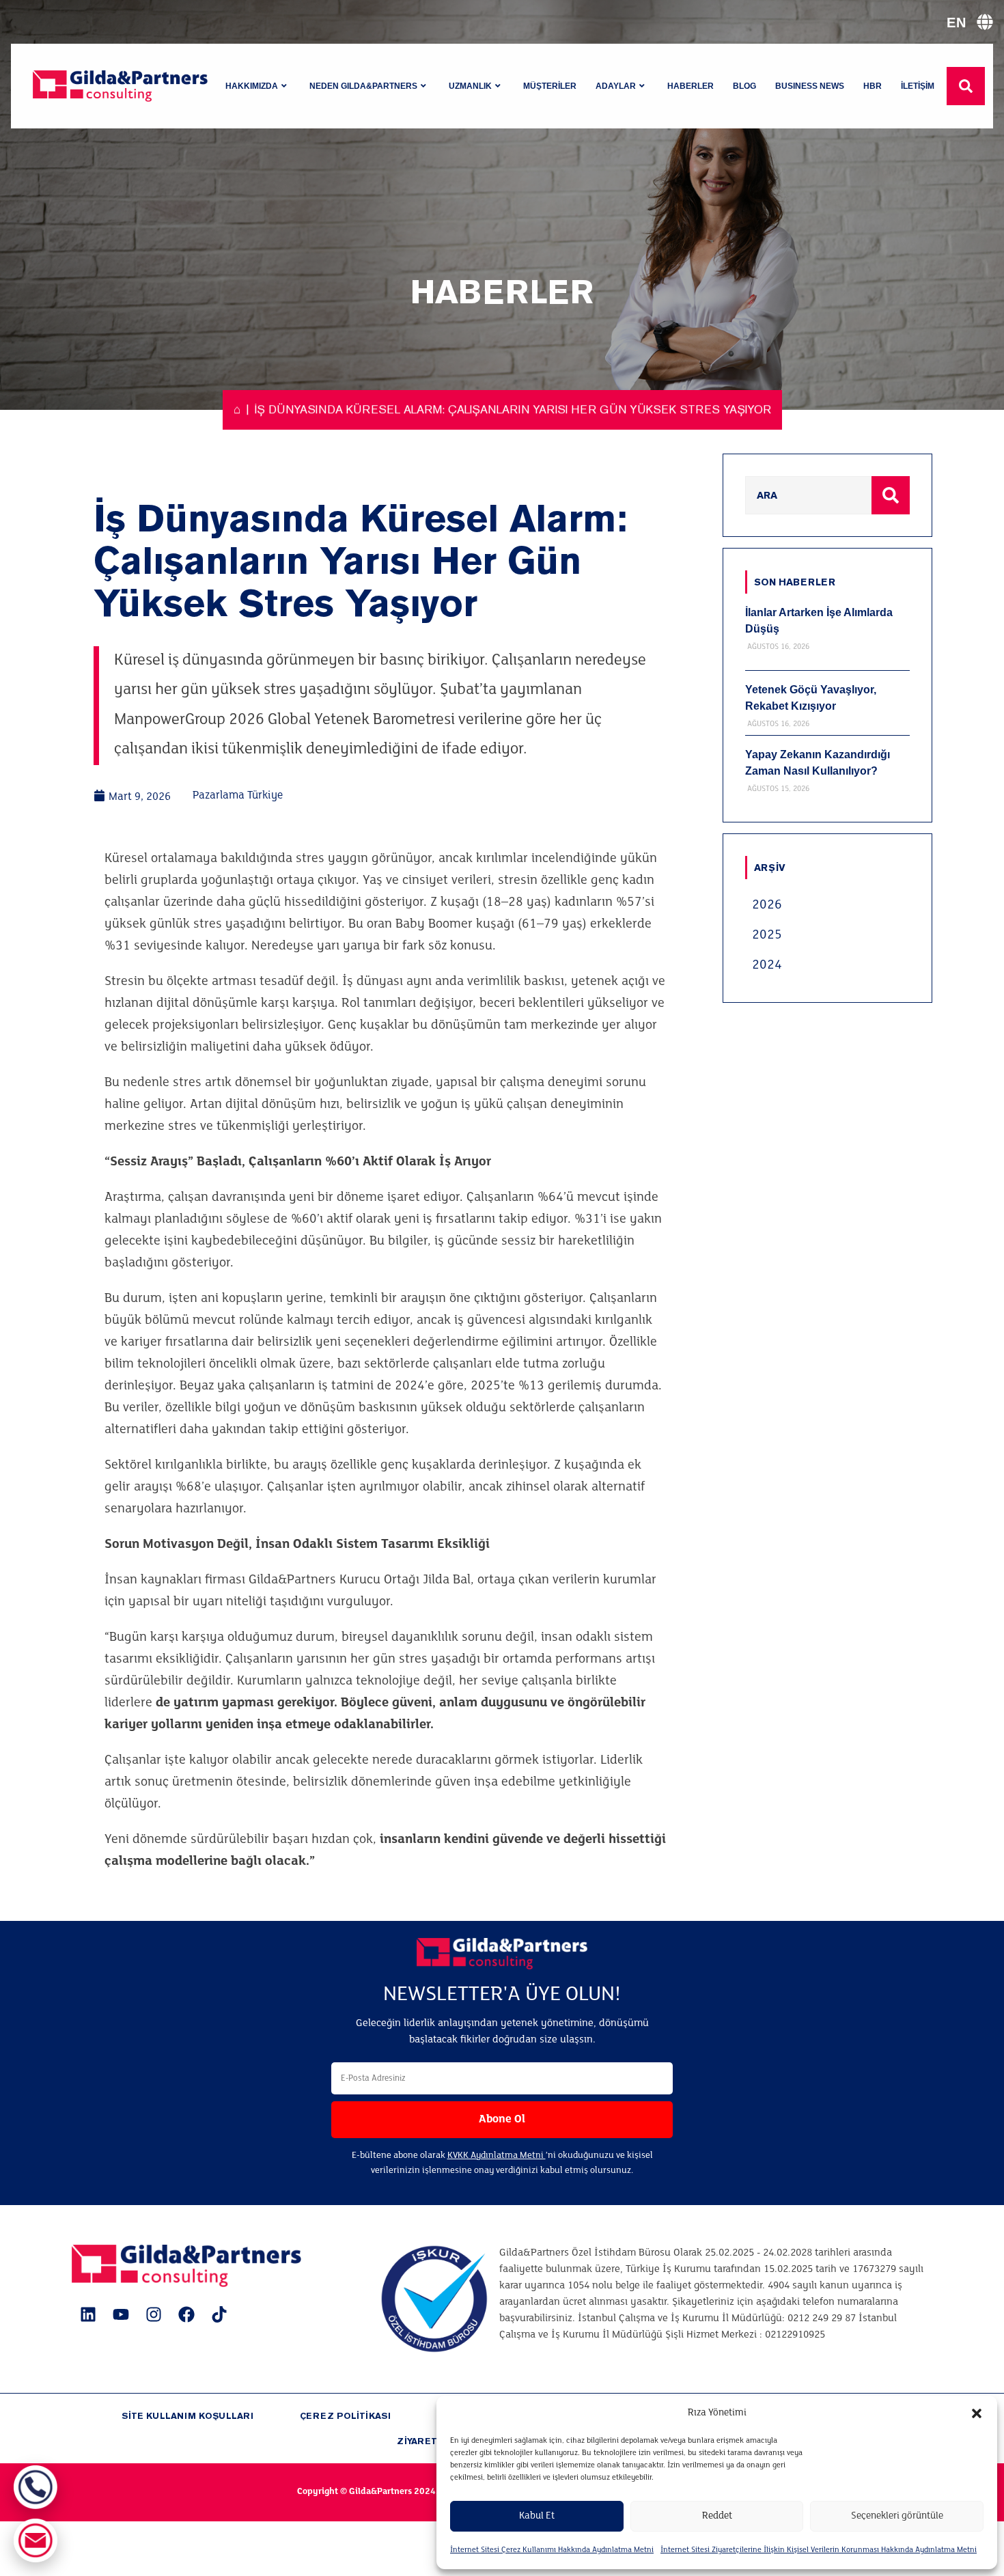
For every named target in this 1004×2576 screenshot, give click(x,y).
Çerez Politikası (345, 2416)
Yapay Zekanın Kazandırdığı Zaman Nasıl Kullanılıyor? (818, 763)
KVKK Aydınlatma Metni (497, 2156)
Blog (744, 86)
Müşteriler (550, 86)
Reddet (717, 2516)
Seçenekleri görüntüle (897, 2516)
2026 (767, 905)
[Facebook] (186, 2314)
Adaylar (616, 86)
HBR (873, 86)
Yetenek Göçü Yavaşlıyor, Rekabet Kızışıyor (811, 698)
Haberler (691, 86)
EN (956, 23)
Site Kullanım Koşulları (187, 2416)
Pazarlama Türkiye (238, 795)
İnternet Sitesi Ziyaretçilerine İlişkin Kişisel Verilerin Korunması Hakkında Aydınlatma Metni (819, 2550)
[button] (977, 2413)
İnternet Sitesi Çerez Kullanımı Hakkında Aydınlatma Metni (552, 2550)
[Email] (36, 2540)
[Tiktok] (219, 2314)
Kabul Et (537, 2516)
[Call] (36, 2487)
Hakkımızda (252, 86)
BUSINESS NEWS (810, 86)
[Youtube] (121, 2314)
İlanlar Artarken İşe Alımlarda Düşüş (819, 621)
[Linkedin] (88, 2314)
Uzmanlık (470, 86)
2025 (767, 935)
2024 (767, 965)
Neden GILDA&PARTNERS (363, 86)
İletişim (918, 86)
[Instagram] (154, 2314)
